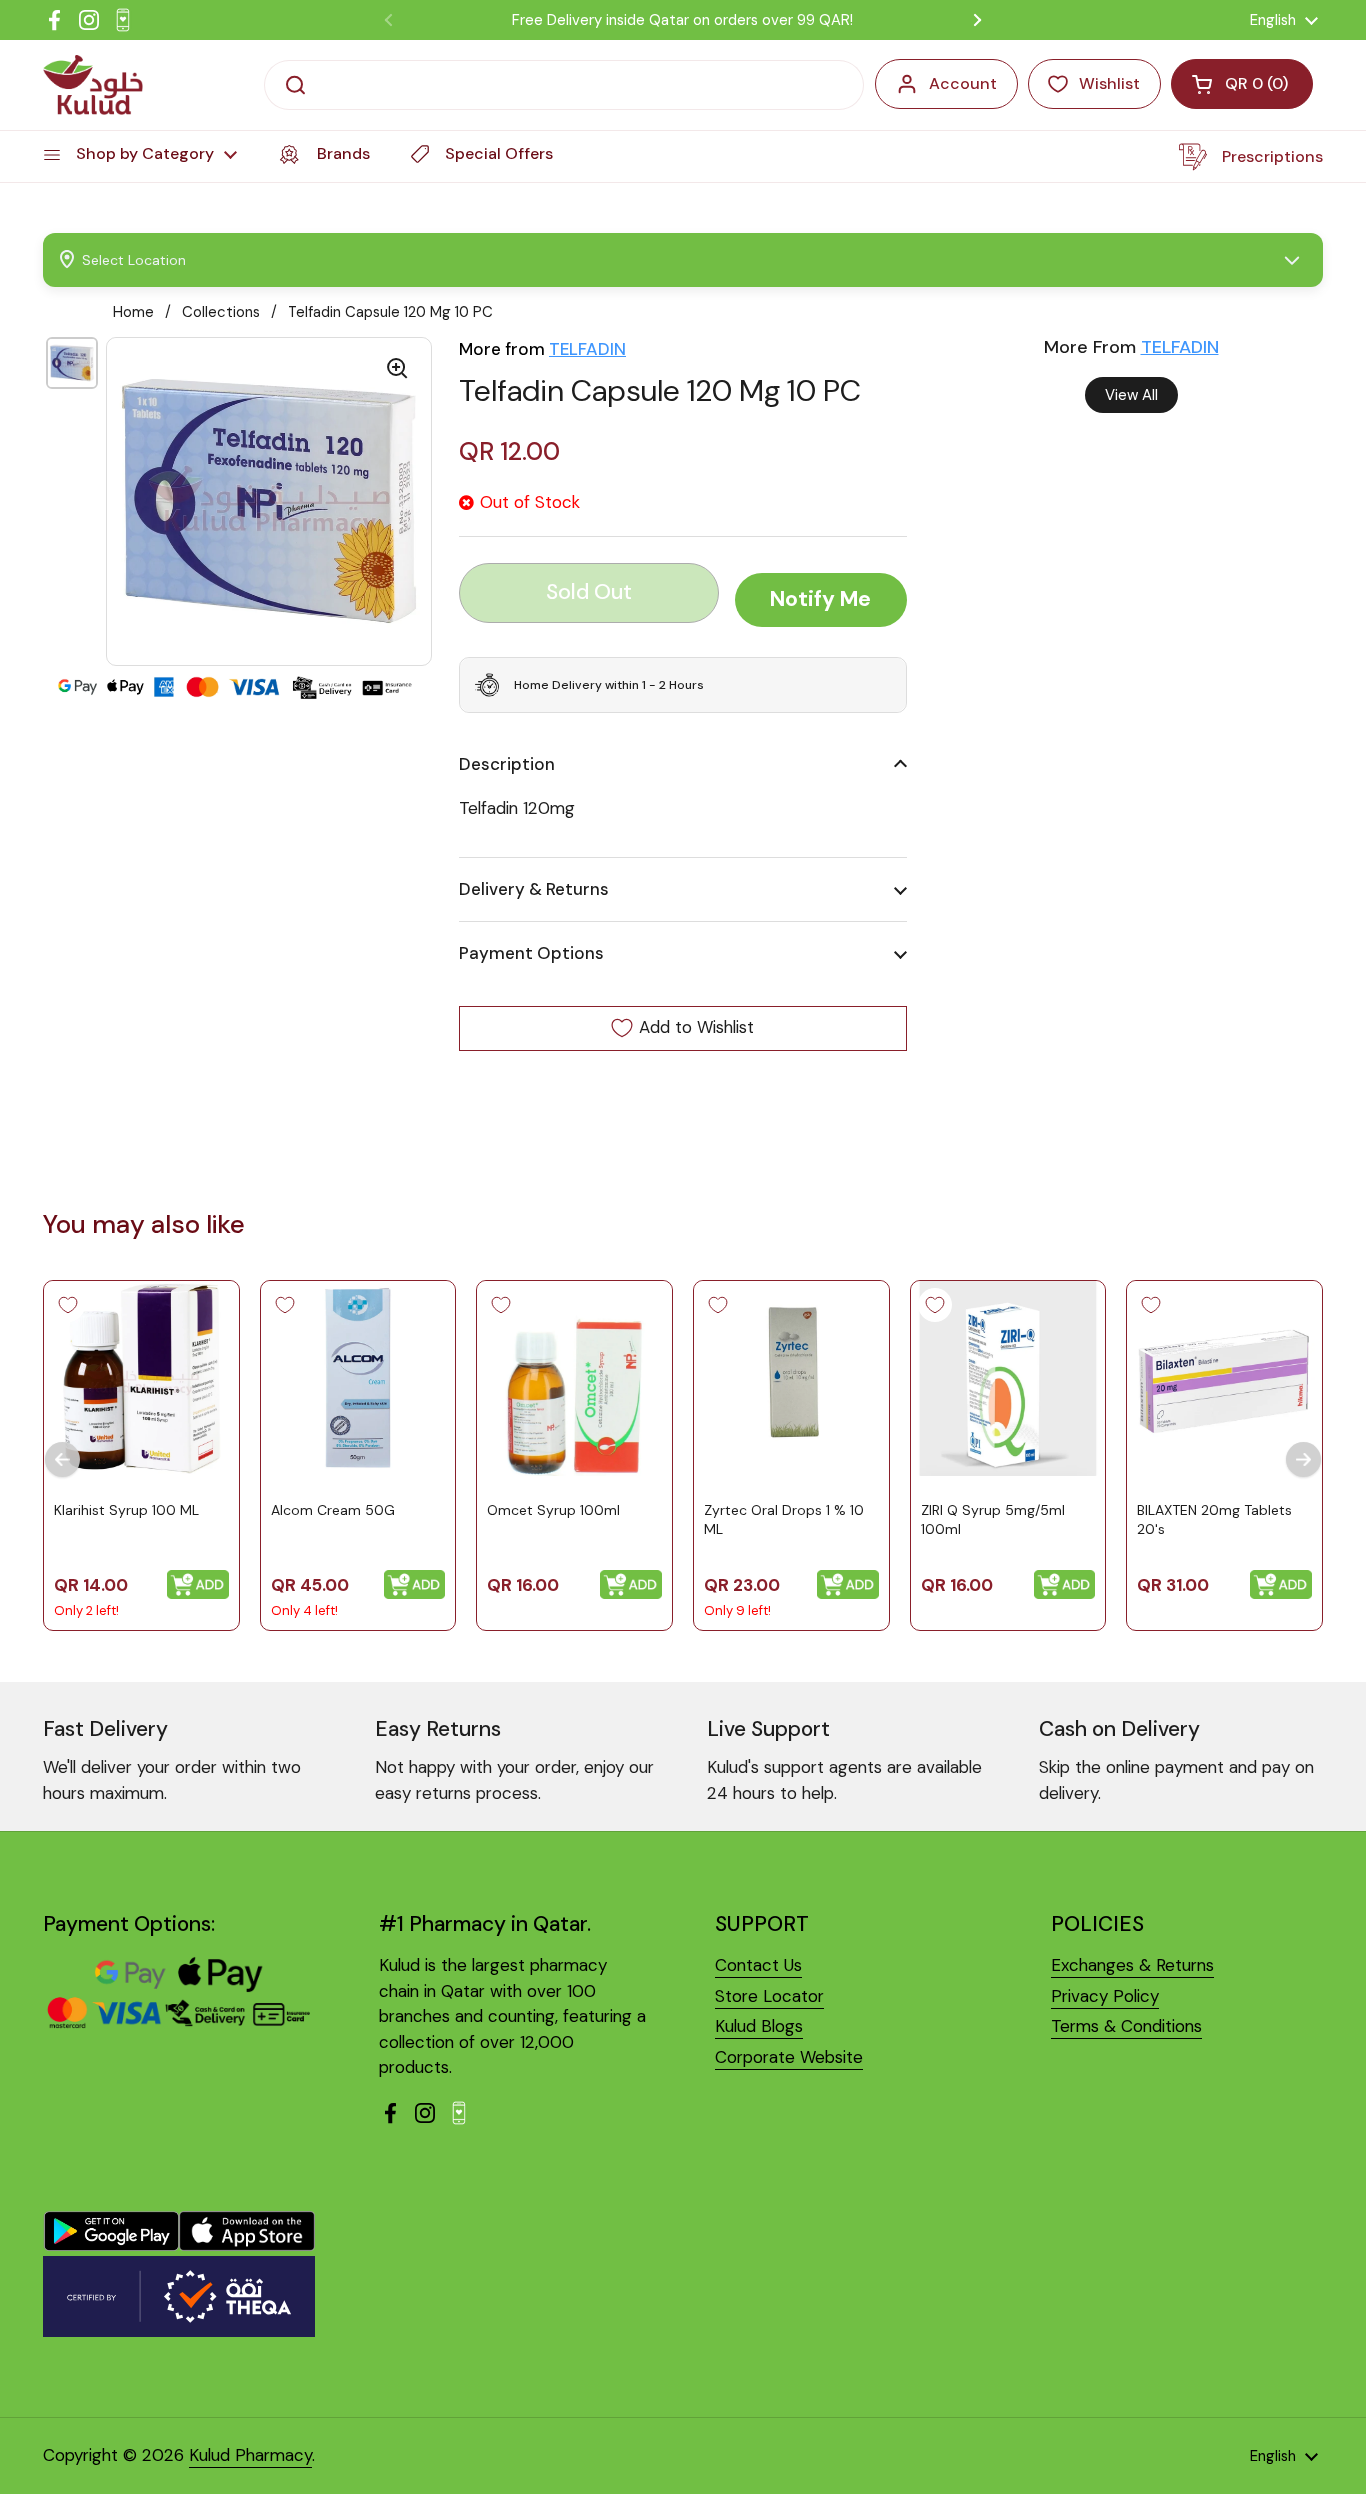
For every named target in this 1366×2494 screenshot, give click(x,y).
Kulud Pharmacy (250, 2455)
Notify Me (820, 599)
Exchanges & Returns (1132, 1965)
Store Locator (769, 1996)
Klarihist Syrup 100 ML (126, 1509)
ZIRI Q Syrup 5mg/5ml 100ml (993, 1519)
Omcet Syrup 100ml (553, 1509)
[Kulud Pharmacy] (93, 85)
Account (963, 83)
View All (1131, 395)
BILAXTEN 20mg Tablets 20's (1214, 1519)
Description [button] (507, 764)
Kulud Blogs (759, 2026)
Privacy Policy (1105, 1996)
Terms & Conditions (1126, 2026)
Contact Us (758, 1965)
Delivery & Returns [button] (534, 889)
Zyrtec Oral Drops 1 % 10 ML (784, 1519)
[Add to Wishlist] (68, 1305)
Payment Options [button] (531, 953)
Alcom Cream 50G (333, 1509)
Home (133, 312)
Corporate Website (789, 2057)
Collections (221, 312)
